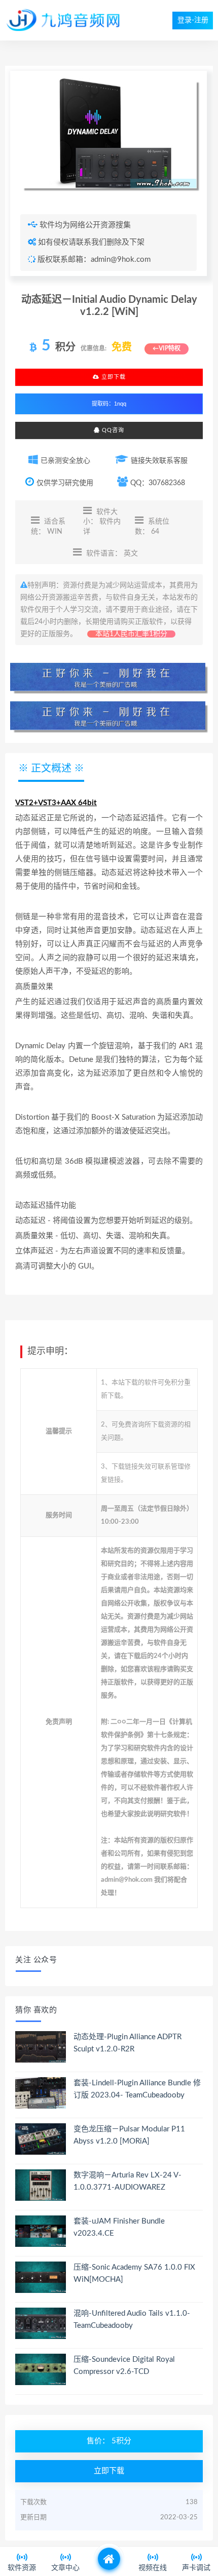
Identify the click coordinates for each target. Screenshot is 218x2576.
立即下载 (113, 377)
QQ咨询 (112, 430)
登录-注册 (193, 20)
